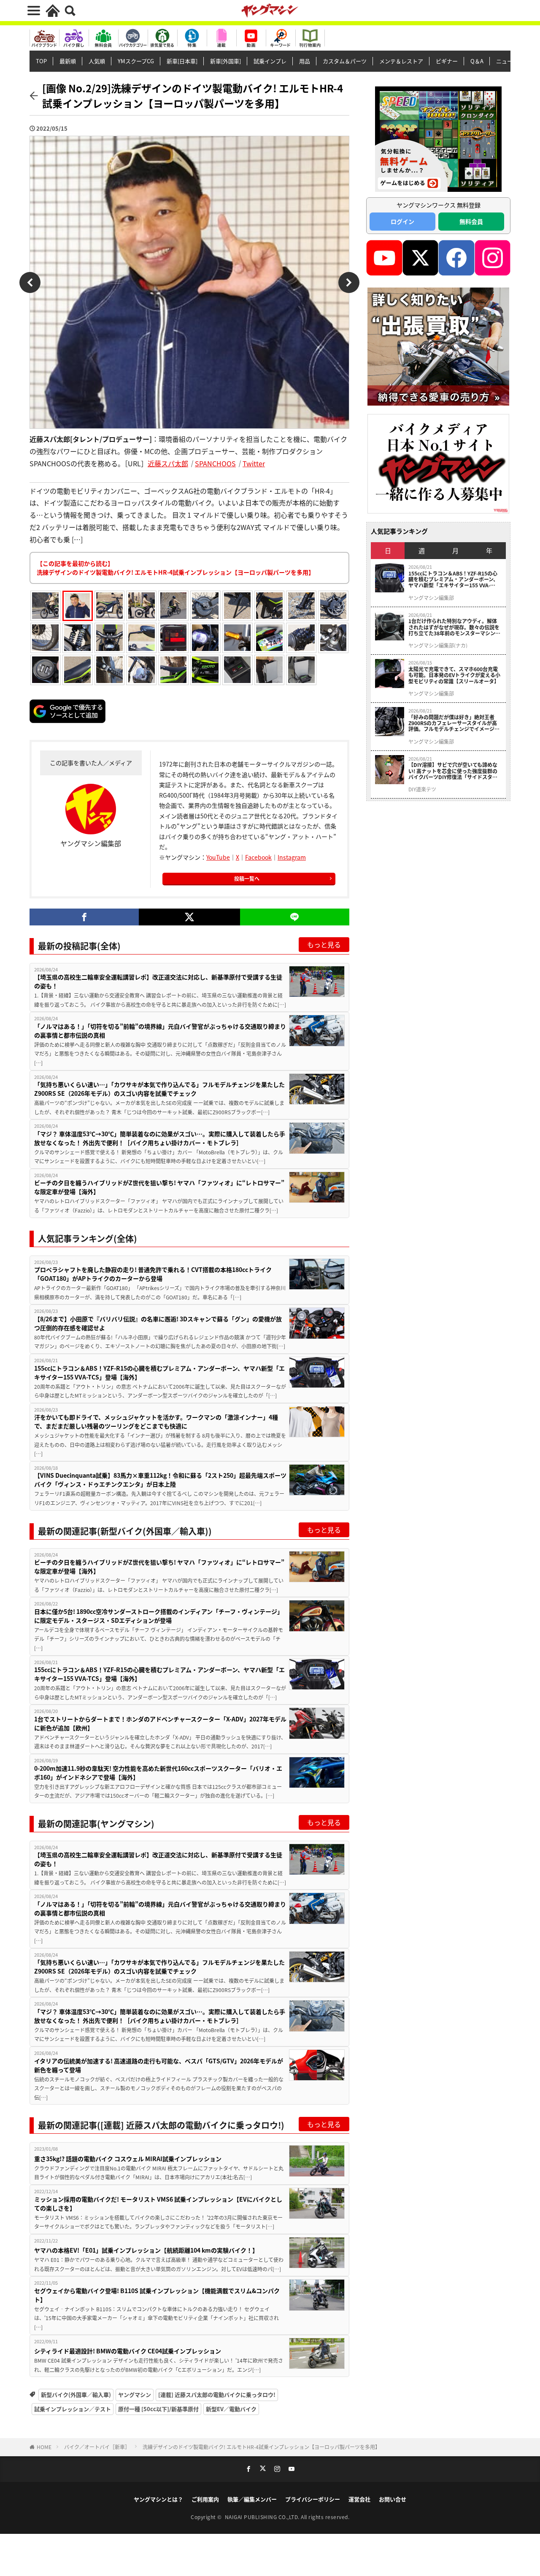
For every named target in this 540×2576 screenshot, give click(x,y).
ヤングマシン (135, 2394)
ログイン (402, 221)
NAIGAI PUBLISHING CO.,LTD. (263, 2517)
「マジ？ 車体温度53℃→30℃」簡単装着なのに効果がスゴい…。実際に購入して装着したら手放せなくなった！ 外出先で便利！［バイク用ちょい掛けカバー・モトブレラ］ (160, 1138)
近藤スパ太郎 (168, 463)
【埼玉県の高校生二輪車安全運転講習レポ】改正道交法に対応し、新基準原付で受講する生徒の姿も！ (158, 981)
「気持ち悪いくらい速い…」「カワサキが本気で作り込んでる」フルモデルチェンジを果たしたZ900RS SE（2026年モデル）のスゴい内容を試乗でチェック (159, 1089)
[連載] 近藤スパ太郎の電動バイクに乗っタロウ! (217, 2394)
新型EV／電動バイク (231, 2409)
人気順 (97, 61)
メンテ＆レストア (401, 61)
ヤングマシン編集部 (431, 598)
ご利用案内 (205, 2499)
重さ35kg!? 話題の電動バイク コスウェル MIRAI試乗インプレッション (128, 2159)
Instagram (292, 857)
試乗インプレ (270, 61)
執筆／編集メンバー (252, 2499)
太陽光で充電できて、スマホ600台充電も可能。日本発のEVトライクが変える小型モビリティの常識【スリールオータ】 (454, 675)
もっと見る (324, 944)
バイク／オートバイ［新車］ (97, 2447)
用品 (305, 61)
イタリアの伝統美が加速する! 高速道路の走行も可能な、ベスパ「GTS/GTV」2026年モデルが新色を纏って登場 (159, 2065)
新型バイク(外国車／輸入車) (76, 2394)
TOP (41, 61)
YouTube (218, 857)
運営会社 (359, 2499)
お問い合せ (393, 2499)
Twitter (254, 463)
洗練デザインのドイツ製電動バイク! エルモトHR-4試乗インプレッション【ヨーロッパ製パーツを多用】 (261, 2447)
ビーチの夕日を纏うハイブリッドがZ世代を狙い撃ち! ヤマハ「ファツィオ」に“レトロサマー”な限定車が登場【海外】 (159, 1187)
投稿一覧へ (247, 878)
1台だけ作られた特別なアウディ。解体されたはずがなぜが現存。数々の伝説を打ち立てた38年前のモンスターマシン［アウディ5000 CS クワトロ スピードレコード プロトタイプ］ (455, 627)
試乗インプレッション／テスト (73, 2409)
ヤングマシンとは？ (158, 2499)
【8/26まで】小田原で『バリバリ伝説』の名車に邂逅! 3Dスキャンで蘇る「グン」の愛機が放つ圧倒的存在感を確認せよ (158, 1323)
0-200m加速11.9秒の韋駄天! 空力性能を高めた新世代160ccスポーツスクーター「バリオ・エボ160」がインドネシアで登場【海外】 (158, 1773)
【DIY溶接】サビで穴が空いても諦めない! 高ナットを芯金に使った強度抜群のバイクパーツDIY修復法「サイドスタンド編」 (453, 771)
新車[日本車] (182, 61)
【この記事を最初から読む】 (175, 568)
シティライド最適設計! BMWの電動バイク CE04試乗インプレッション (128, 2351)
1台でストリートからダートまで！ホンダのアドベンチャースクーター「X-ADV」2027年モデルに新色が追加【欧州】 (160, 1723)
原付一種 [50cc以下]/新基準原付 (158, 2409)
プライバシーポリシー (313, 2499)
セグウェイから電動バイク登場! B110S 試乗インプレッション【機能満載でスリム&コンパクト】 (157, 2295)
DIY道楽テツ (422, 789)
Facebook (258, 857)
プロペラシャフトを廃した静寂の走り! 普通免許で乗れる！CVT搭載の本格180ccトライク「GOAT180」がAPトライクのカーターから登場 (153, 1274)
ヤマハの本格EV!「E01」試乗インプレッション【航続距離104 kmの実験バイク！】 (146, 2250)
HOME (44, 2447)
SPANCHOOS (215, 463)
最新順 (68, 61)
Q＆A (477, 61)
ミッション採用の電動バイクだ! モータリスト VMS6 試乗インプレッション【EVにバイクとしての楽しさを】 (158, 2204)
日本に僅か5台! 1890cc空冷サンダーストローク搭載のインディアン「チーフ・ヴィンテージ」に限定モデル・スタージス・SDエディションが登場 (159, 1616)
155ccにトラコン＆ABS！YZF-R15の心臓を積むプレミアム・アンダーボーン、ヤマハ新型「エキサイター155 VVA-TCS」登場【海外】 (159, 1373)
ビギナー (447, 61)
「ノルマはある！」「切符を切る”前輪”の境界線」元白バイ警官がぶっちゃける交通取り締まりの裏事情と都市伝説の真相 (160, 1031)
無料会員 (471, 221)
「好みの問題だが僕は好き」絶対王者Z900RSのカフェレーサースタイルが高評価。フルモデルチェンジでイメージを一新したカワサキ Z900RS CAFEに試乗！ (454, 723)
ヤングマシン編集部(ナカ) (438, 645)
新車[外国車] (225, 61)
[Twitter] (189, 917)
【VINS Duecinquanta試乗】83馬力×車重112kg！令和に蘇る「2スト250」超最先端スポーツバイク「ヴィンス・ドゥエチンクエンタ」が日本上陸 (160, 1480)
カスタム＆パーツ (345, 61)
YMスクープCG (136, 61)
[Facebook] (84, 917)
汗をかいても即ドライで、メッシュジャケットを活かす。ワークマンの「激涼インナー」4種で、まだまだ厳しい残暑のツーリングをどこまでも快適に (156, 1421)
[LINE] (295, 917)
